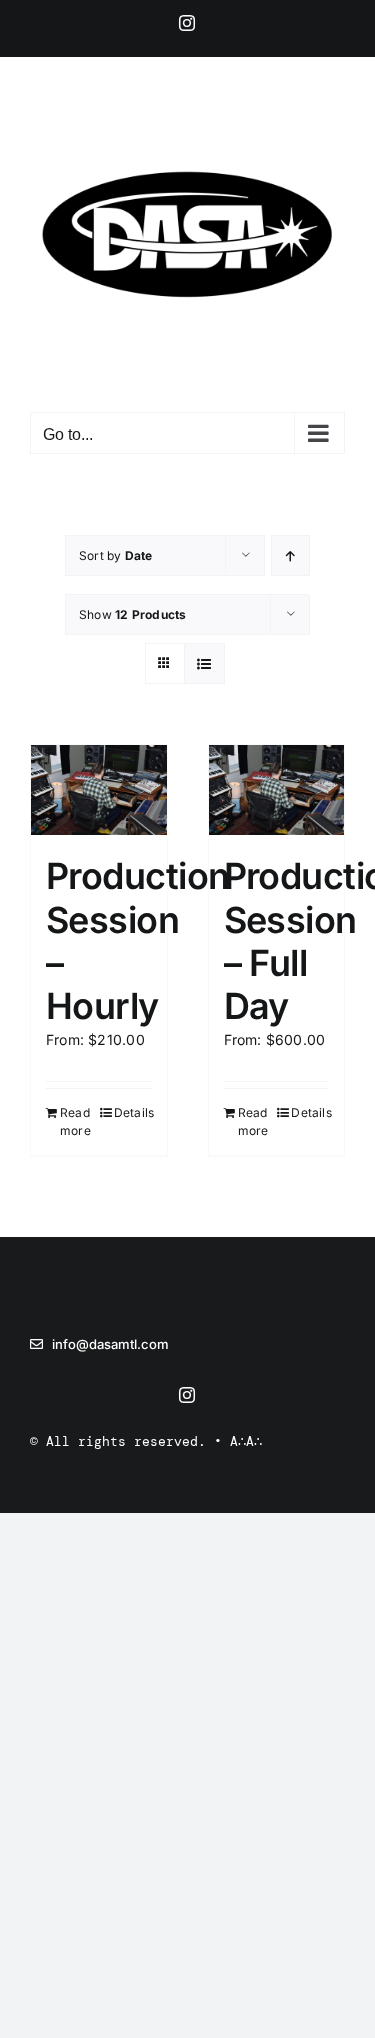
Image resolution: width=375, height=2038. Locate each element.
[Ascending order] (290, 555)
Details (133, 1112)
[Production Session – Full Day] (277, 790)
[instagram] (188, 1395)
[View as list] (204, 663)
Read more (75, 1121)
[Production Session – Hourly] (99, 790)
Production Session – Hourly (138, 941)
